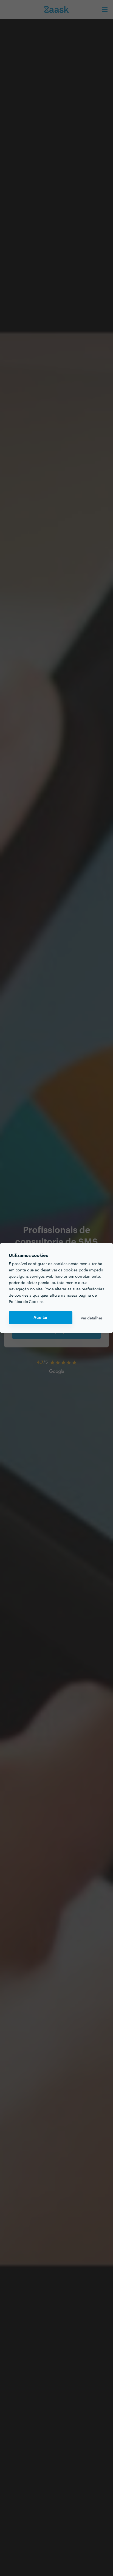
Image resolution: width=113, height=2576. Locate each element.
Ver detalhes (92, 1318)
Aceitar (41, 1318)
